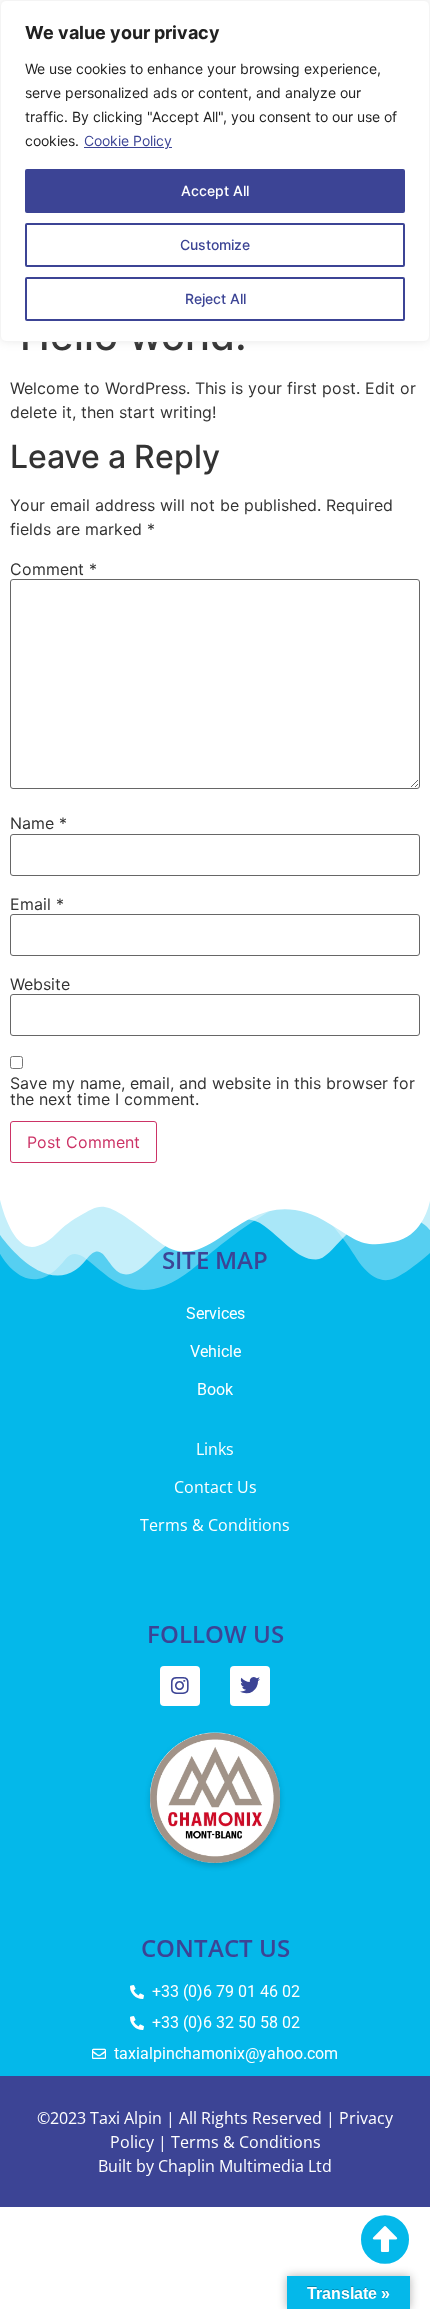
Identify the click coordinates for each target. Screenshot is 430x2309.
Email (37, 904)
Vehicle (215, 1351)
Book (215, 1389)
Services (215, 1313)
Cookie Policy (128, 140)
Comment (53, 569)
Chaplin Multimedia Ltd (245, 2166)
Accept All (215, 190)
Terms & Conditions (215, 1525)
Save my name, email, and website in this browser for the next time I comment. (212, 1091)
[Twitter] (250, 1686)
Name (38, 823)
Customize (215, 244)
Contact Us (215, 1487)
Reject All (215, 298)
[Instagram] (180, 1686)
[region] (215, 171)
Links (215, 1449)
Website (40, 984)
